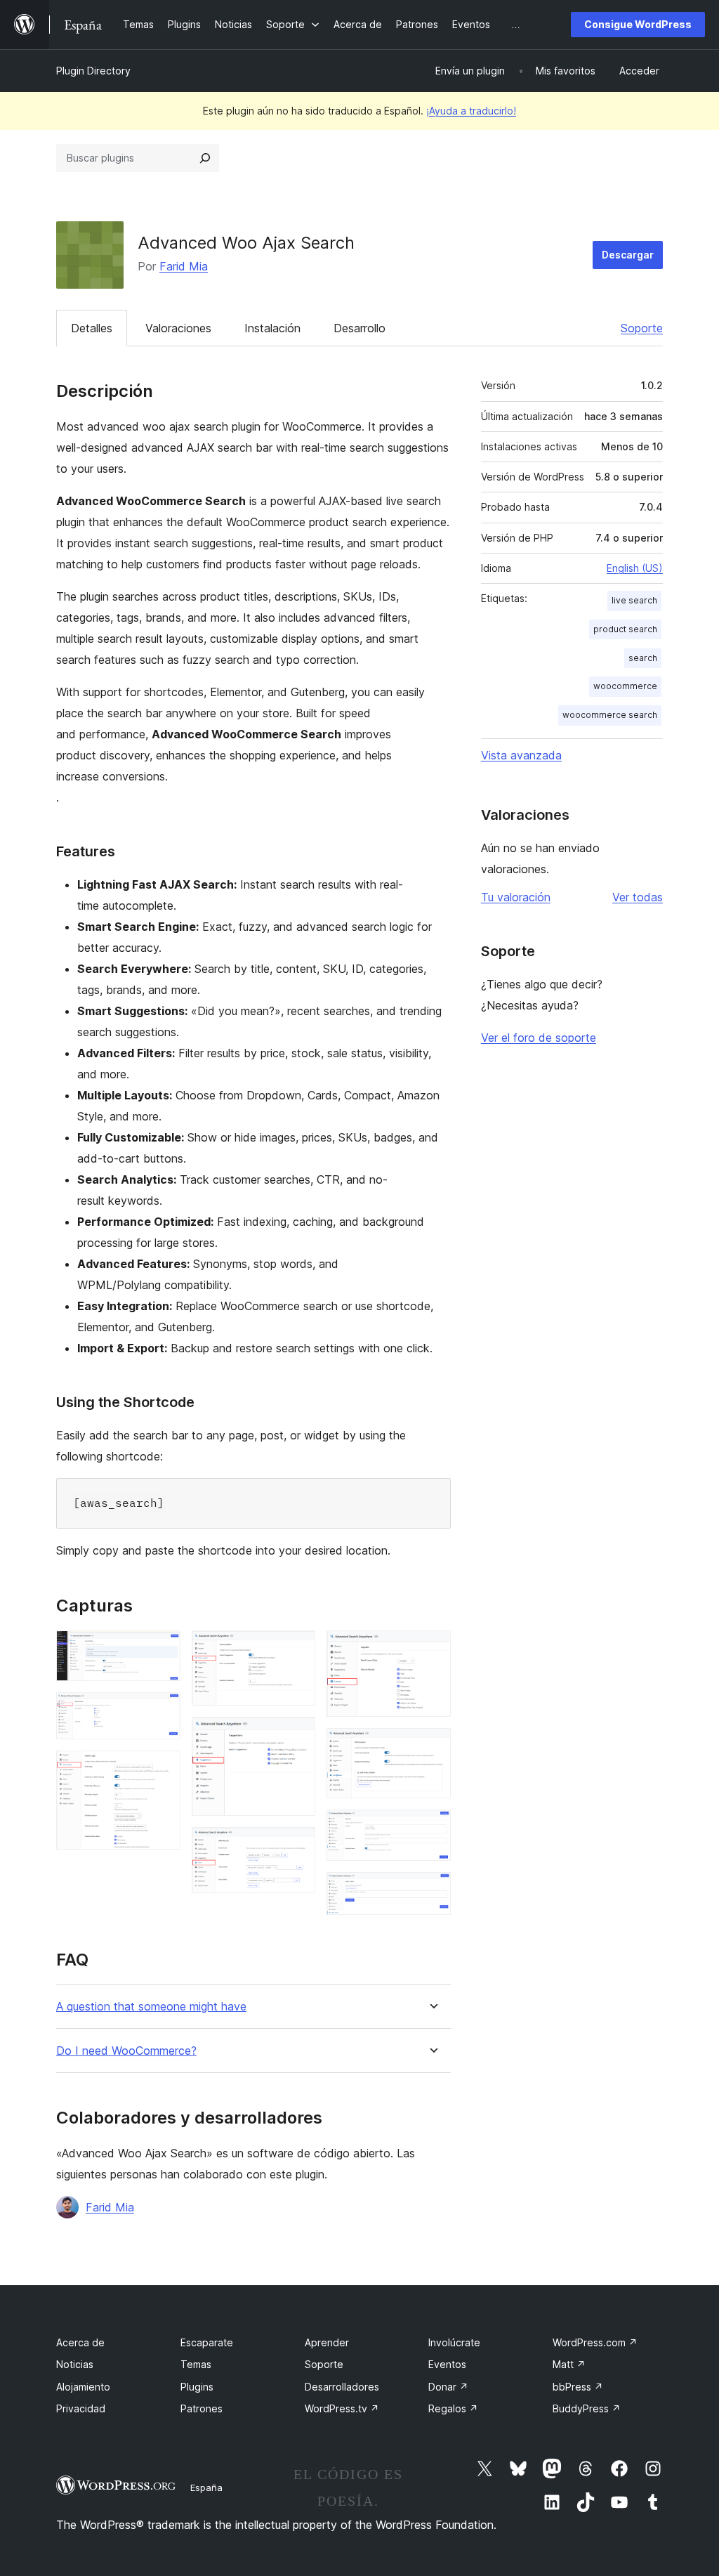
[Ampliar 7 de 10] (432, 1649)
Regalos (453, 2408)
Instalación (272, 328)
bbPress (578, 2387)
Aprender (327, 2342)
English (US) (635, 568)
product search (625, 629)
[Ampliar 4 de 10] (296, 1649)
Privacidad (81, 2408)
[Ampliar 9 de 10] (432, 1829)
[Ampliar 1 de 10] (161, 1649)
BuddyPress (587, 2408)
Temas (196, 2364)
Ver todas (638, 897)
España (206, 2487)
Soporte (642, 328)
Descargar (628, 255)
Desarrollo (359, 328)
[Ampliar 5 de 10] (296, 1736)
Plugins (197, 2387)
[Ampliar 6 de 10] (296, 1846)
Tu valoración (516, 897)
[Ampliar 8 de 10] (432, 1747)
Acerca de (80, 2342)
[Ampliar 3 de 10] (161, 1770)
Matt (569, 2364)
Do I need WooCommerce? (126, 2051)
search (643, 658)
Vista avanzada (521, 755)
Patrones (202, 2408)
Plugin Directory (93, 71)
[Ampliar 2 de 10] (161, 1711)
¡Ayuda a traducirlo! (471, 111)
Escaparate (207, 2342)
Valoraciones (178, 328)
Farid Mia (184, 266)
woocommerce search (610, 715)
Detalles (92, 328)
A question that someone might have (151, 2007)
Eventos (447, 2364)
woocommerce (625, 686)
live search (634, 600)
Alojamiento (83, 2387)
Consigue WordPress (638, 24)
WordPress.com (595, 2342)
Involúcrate (454, 2342)
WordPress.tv (342, 2408)
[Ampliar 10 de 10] (432, 1891)
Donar (448, 2387)
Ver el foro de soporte (539, 1038)
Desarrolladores (342, 2387)
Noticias (75, 2364)
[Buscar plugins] (205, 158)
